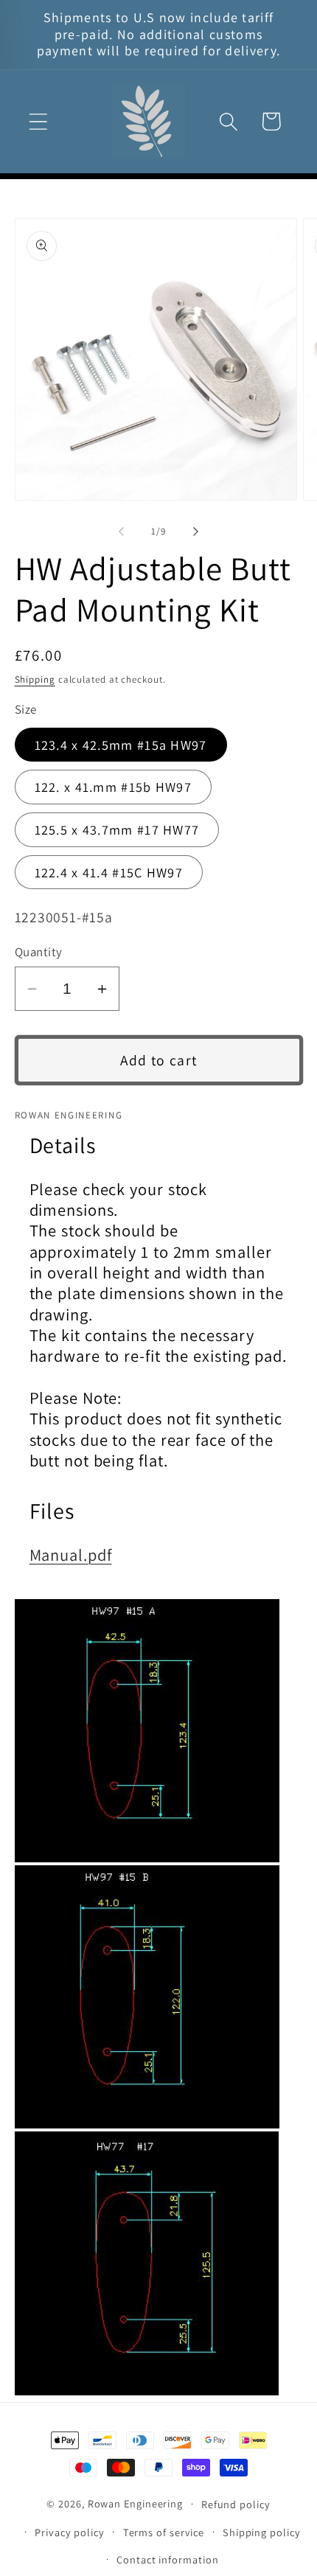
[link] (159, 1731)
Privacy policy (70, 2532)
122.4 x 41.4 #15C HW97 (109, 872)
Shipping (35, 679)
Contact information (167, 2559)
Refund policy (236, 2504)
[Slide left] (121, 532)
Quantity (39, 952)
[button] (38, 121)
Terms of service (164, 2532)
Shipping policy (262, 2532)
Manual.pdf (71, 1555)
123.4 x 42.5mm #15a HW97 (121, 745)
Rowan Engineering (135, 2503)
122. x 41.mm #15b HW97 (114, 787)
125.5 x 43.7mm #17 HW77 (117, 829)
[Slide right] (196, 532)
